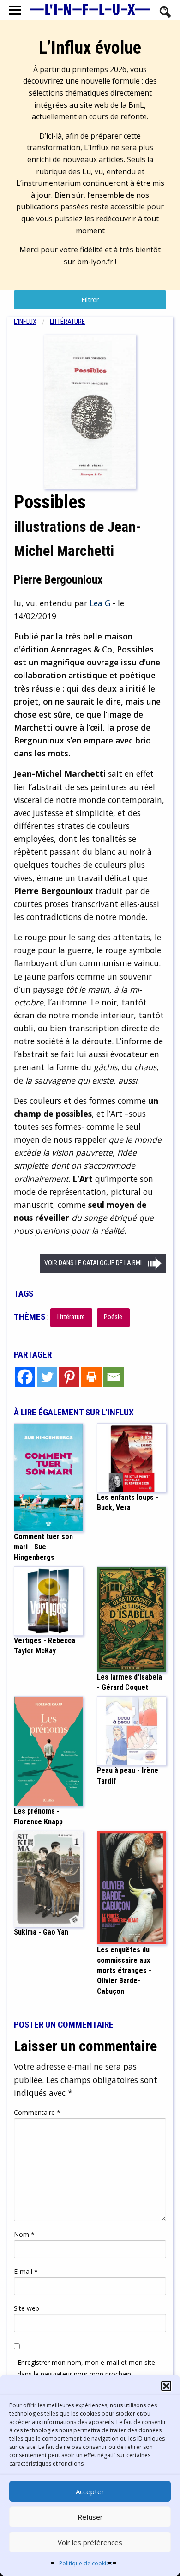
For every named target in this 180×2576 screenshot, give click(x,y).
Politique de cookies (86, 2563)
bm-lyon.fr (95, 262)
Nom (24, 2234)
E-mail (26, 2271)
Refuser (90, 2517)
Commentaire (37, 2112)
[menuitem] (32, 322)
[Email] (114, 1377)
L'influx (25, 322)
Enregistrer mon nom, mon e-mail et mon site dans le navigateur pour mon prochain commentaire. (86, 2374)
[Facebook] (25, 1377)
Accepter (90, 2491)
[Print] (91, 1377)
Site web (27, 2308)
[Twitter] (47, 1377)
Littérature (67, 322)
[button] (166, 2386)
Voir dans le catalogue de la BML (94, 1263)
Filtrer (90, 300)
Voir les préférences (90, 2542)
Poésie (113, 1317)
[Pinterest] (69, 1377)
